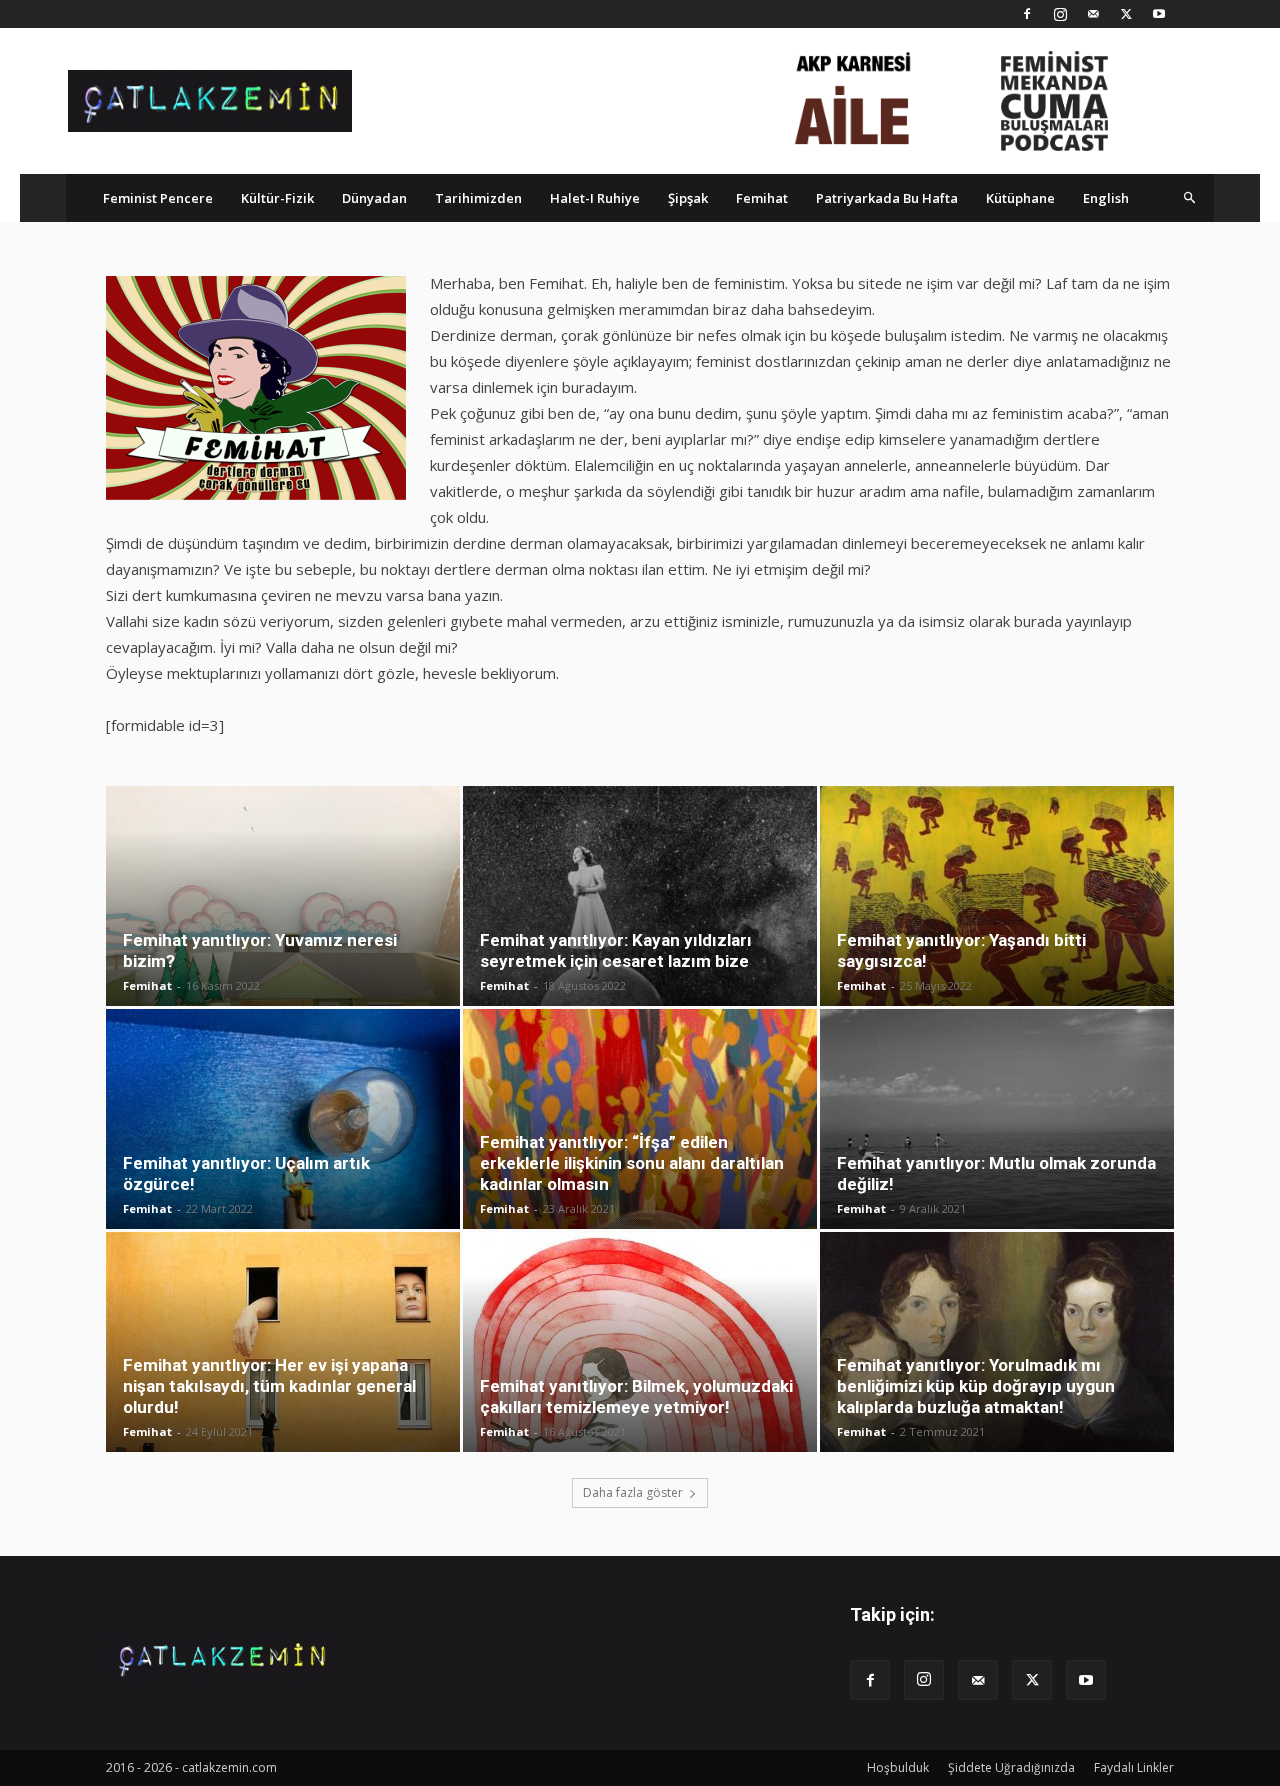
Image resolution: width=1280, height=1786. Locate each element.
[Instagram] (1060, 14)
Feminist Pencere (158, 198)
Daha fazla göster (633, 1492)
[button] (1190, 197)
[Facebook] (1027, 14)
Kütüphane (1020, 198)
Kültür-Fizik (277, 198)
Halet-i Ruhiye (595, 198)
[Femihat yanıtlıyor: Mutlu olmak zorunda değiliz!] (997, 1119)
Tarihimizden (478, 198)
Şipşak (688, 198)
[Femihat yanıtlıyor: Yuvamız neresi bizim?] (283, 896)
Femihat (762, 198)
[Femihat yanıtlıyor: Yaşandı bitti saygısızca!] (997, 896)
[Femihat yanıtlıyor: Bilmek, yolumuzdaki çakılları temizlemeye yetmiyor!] (640, 1342)
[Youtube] (1159, 14)
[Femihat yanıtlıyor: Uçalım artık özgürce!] (283, 1119)
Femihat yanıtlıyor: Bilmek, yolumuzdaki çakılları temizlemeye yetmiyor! (636, 1396)
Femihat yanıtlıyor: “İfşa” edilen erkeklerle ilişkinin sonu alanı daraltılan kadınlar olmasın (632, 1163)
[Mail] (1093, 14)
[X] (1126, 14)
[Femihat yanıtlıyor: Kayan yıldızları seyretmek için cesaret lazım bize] (640, 896)
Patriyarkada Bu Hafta (887, 198)
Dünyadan (374, 198)
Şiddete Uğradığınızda (1011, 1767)
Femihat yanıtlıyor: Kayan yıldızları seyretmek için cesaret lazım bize (616, 950)
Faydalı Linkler (1134, 1767)
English (1106, 198)
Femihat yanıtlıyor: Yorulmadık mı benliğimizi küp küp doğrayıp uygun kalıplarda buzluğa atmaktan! (976, 1386)
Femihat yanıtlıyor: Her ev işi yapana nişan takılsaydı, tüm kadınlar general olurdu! (269, 1386)
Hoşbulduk (898, 1767)
